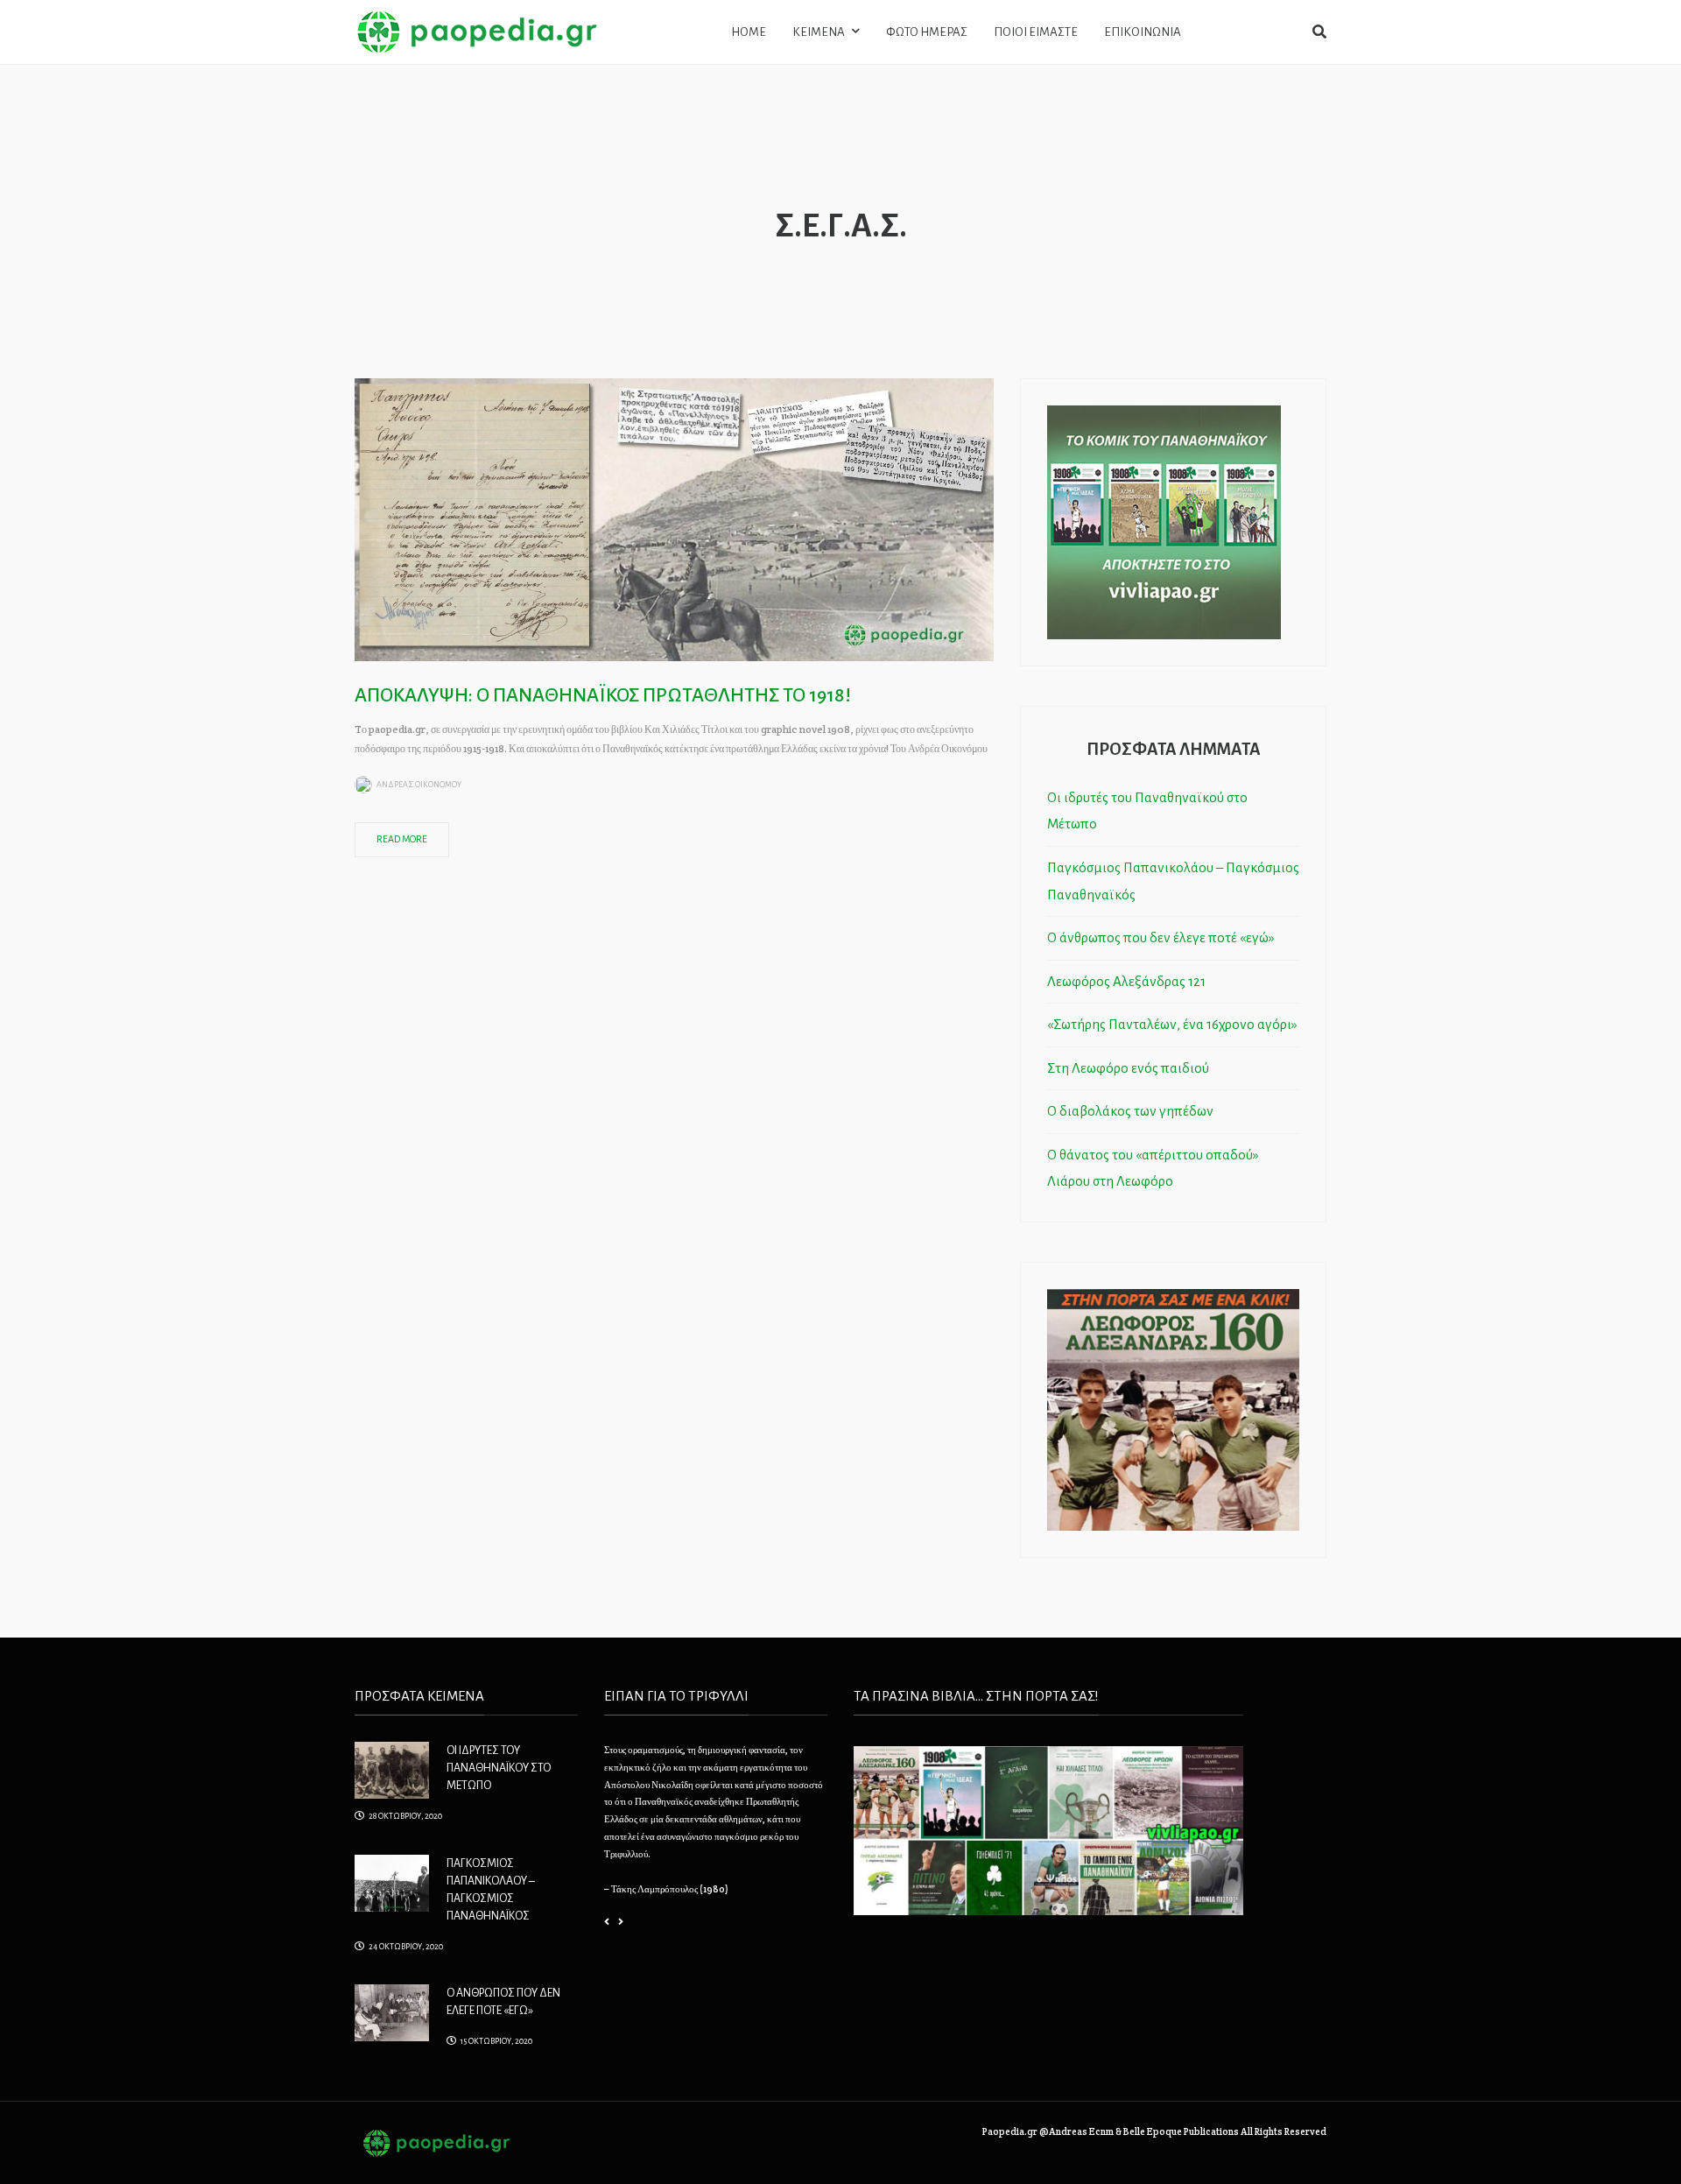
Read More (402, 839)
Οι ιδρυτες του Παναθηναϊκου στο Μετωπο (499, 1768)
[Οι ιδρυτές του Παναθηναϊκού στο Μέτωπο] (392, 1769)
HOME (749, 32)
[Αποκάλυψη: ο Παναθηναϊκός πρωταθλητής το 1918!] (674, 518)
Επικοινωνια (1143, 32)
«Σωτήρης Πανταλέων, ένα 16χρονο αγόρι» (1172, 1024)
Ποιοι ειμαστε (1036, 32)
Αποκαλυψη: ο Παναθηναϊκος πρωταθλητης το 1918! (603, 695)
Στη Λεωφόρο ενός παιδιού (1128, 1068)
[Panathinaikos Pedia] (477, 31)
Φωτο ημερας (927, 32)
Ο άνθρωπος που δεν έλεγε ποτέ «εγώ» (1161, 937)
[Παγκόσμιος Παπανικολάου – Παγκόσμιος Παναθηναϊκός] (392, 1881)
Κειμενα (819, 32)
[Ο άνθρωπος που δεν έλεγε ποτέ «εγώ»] (392, 2011)
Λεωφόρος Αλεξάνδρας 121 (1126, 981)
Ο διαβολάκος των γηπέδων (1130, 1111)
